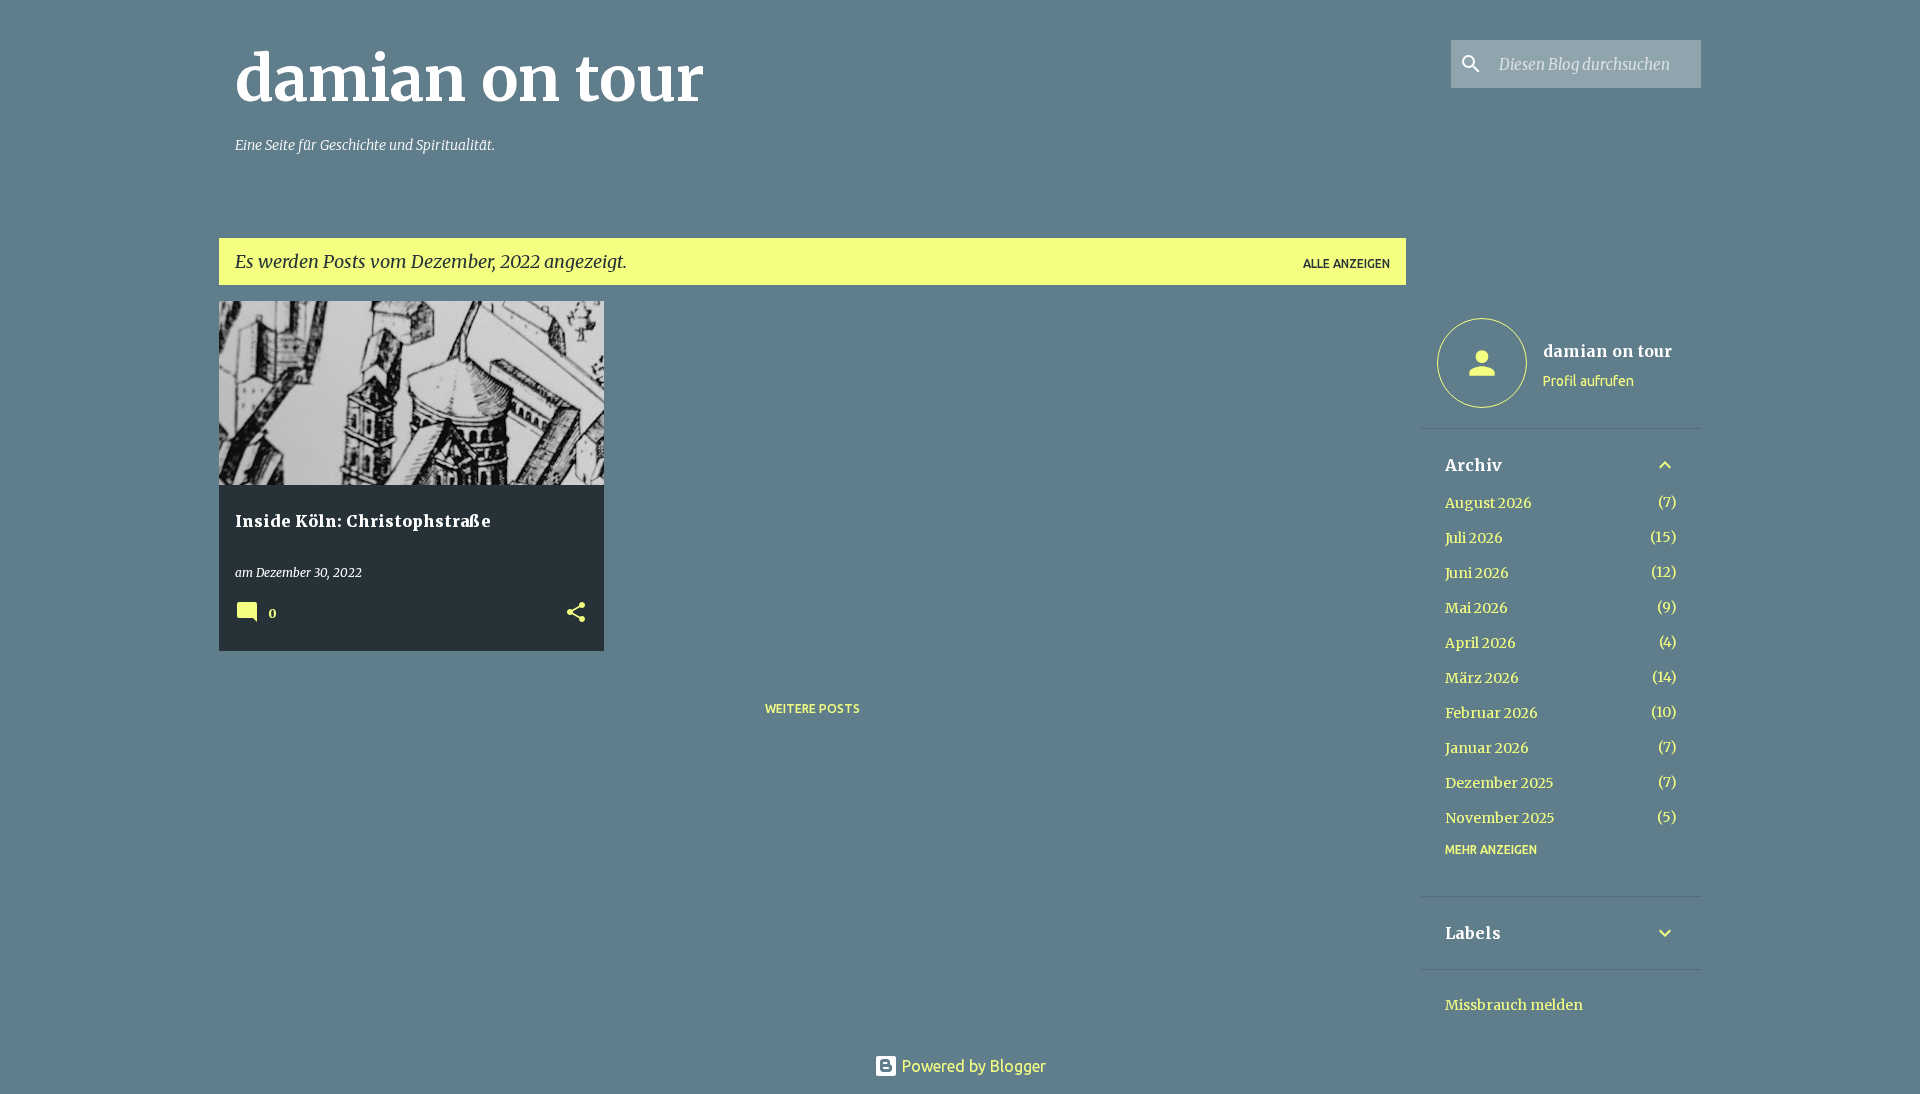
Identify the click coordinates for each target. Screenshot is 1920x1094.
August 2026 (1488, 503)
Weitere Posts (812, 708)
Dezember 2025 (1499, 783)
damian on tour (470, 79)
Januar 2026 (1487, 748)
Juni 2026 (1477, 573)
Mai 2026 (1476, 608)
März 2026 (1482, 678)
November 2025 (1500, 818)
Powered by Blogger (972, 1066)
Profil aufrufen (1588, 381)
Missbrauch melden (1514, 1005)
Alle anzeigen (1346, 263)
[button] (576, 613)
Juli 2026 (1474, 538)
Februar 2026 (1491, 713)
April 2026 (1480, 643)
